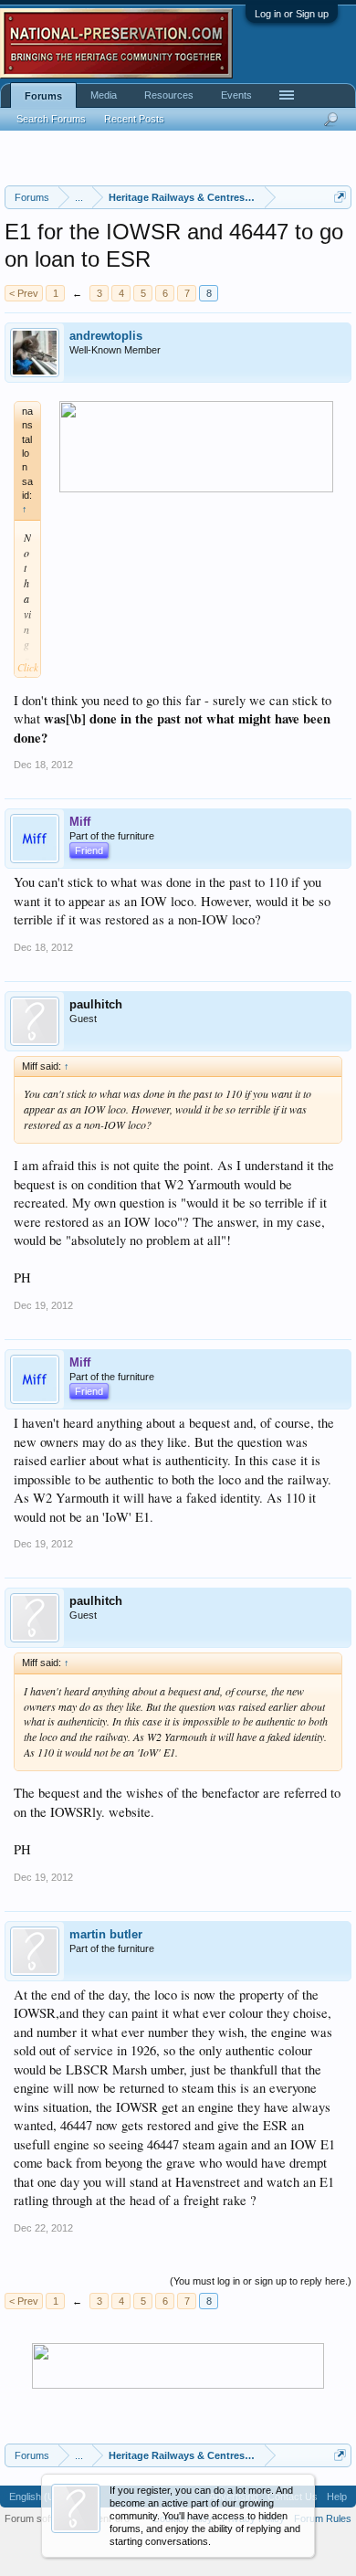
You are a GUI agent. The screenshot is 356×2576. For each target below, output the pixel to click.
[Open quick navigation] (340, 197)
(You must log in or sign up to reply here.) (261, 2281)
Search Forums (51, 119)
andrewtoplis (106, 336)
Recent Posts (134, 119)
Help (337, 2497)
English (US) (37, 2497)
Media (104, 95)
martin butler (106, 1934)
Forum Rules (323, 2518)
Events (236, 95)
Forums (43, 96)
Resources (169, 95)
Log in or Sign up (292, 14)
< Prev (24, 293)
